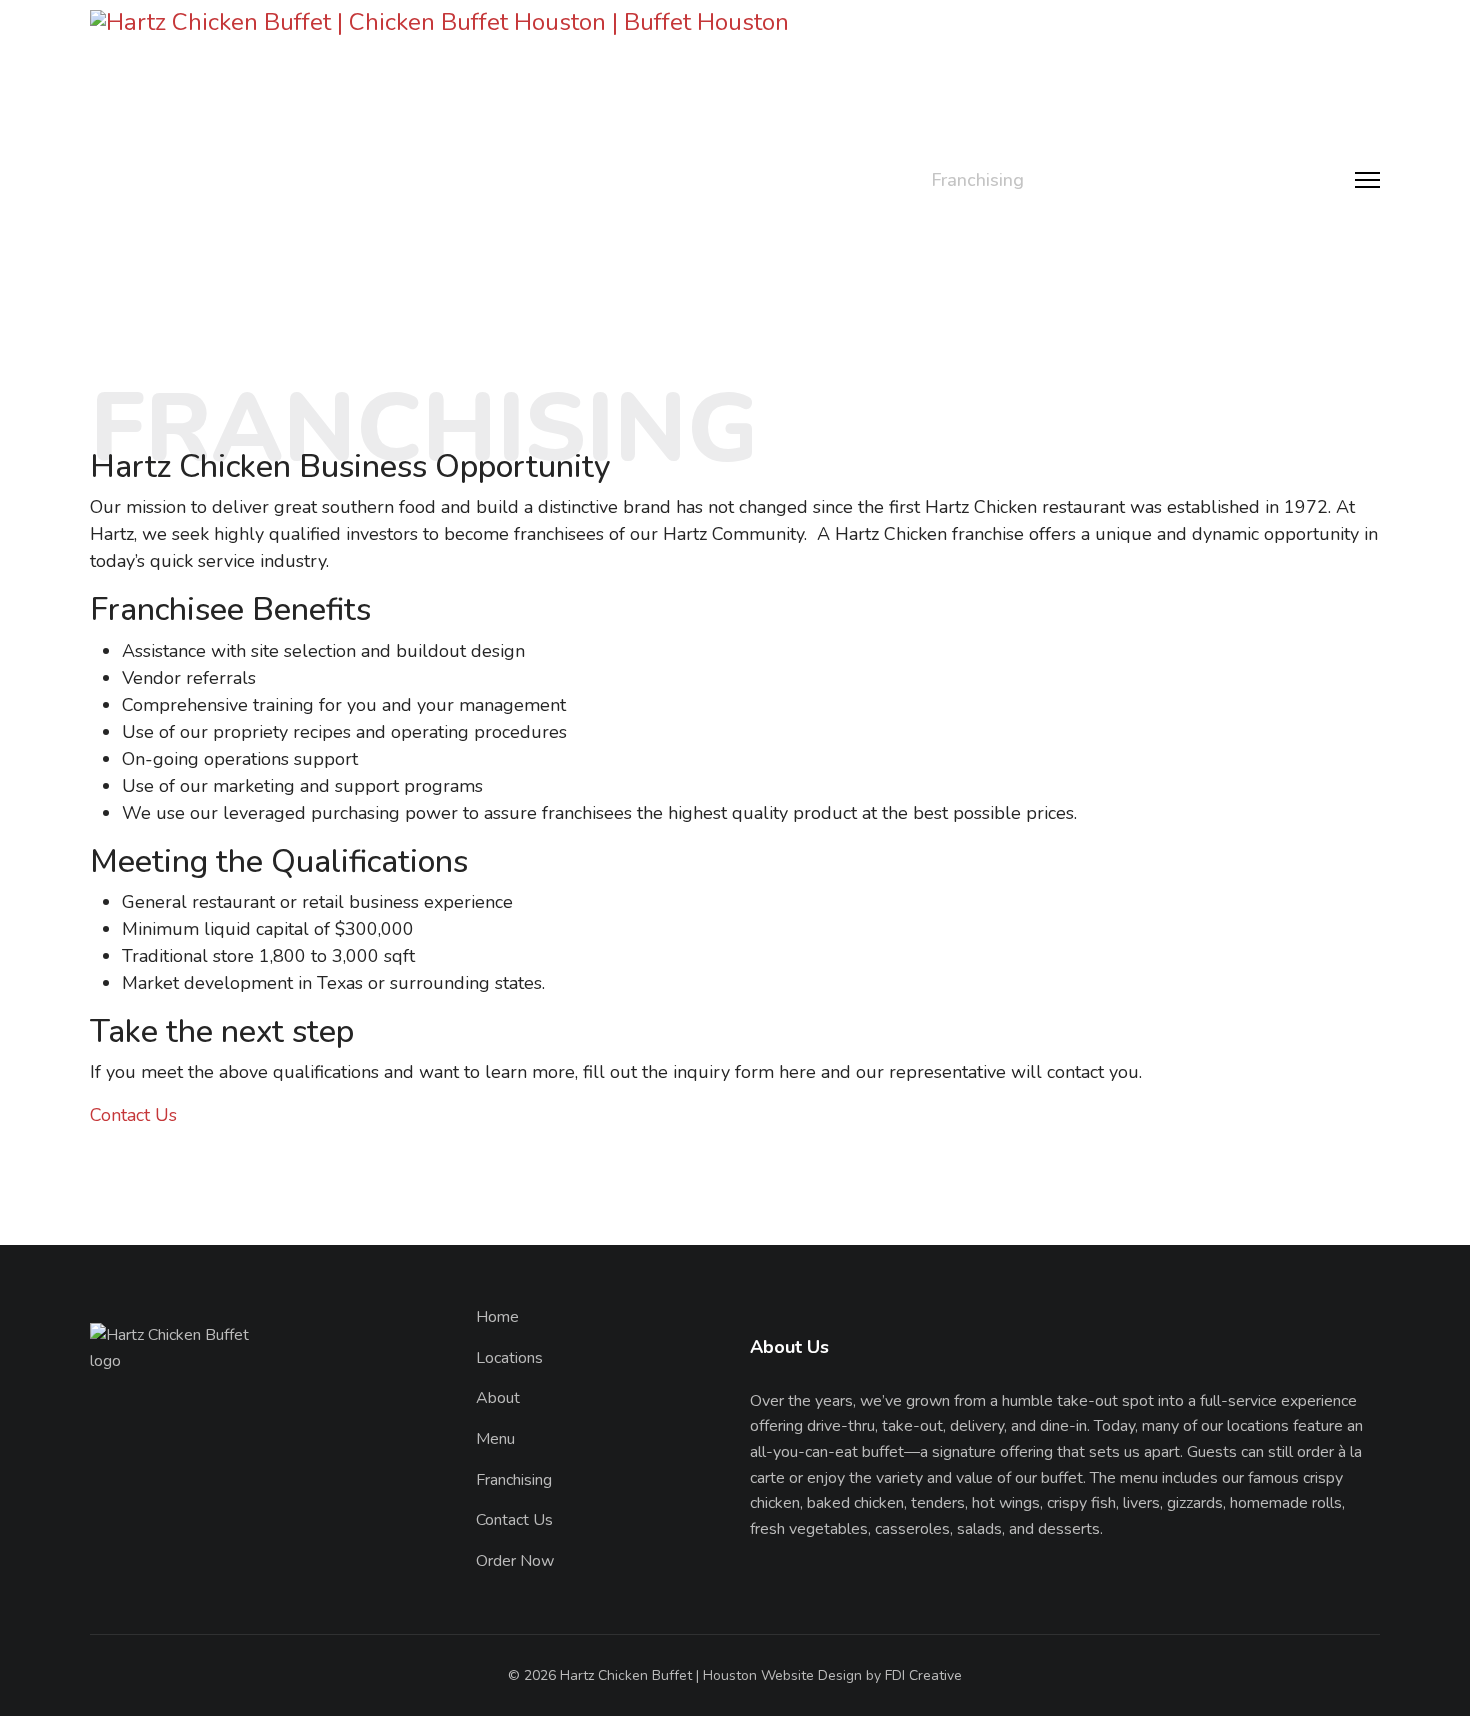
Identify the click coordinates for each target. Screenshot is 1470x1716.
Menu (877, 180)
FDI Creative (923, 1675)
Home (613, 180)
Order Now (1253, 180)
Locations (705, 180)
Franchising (977, 180)
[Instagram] (134, 1571)
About (798, 180)
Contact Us (1097, 180)
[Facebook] (98, 1571)
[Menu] (1367, 180)
